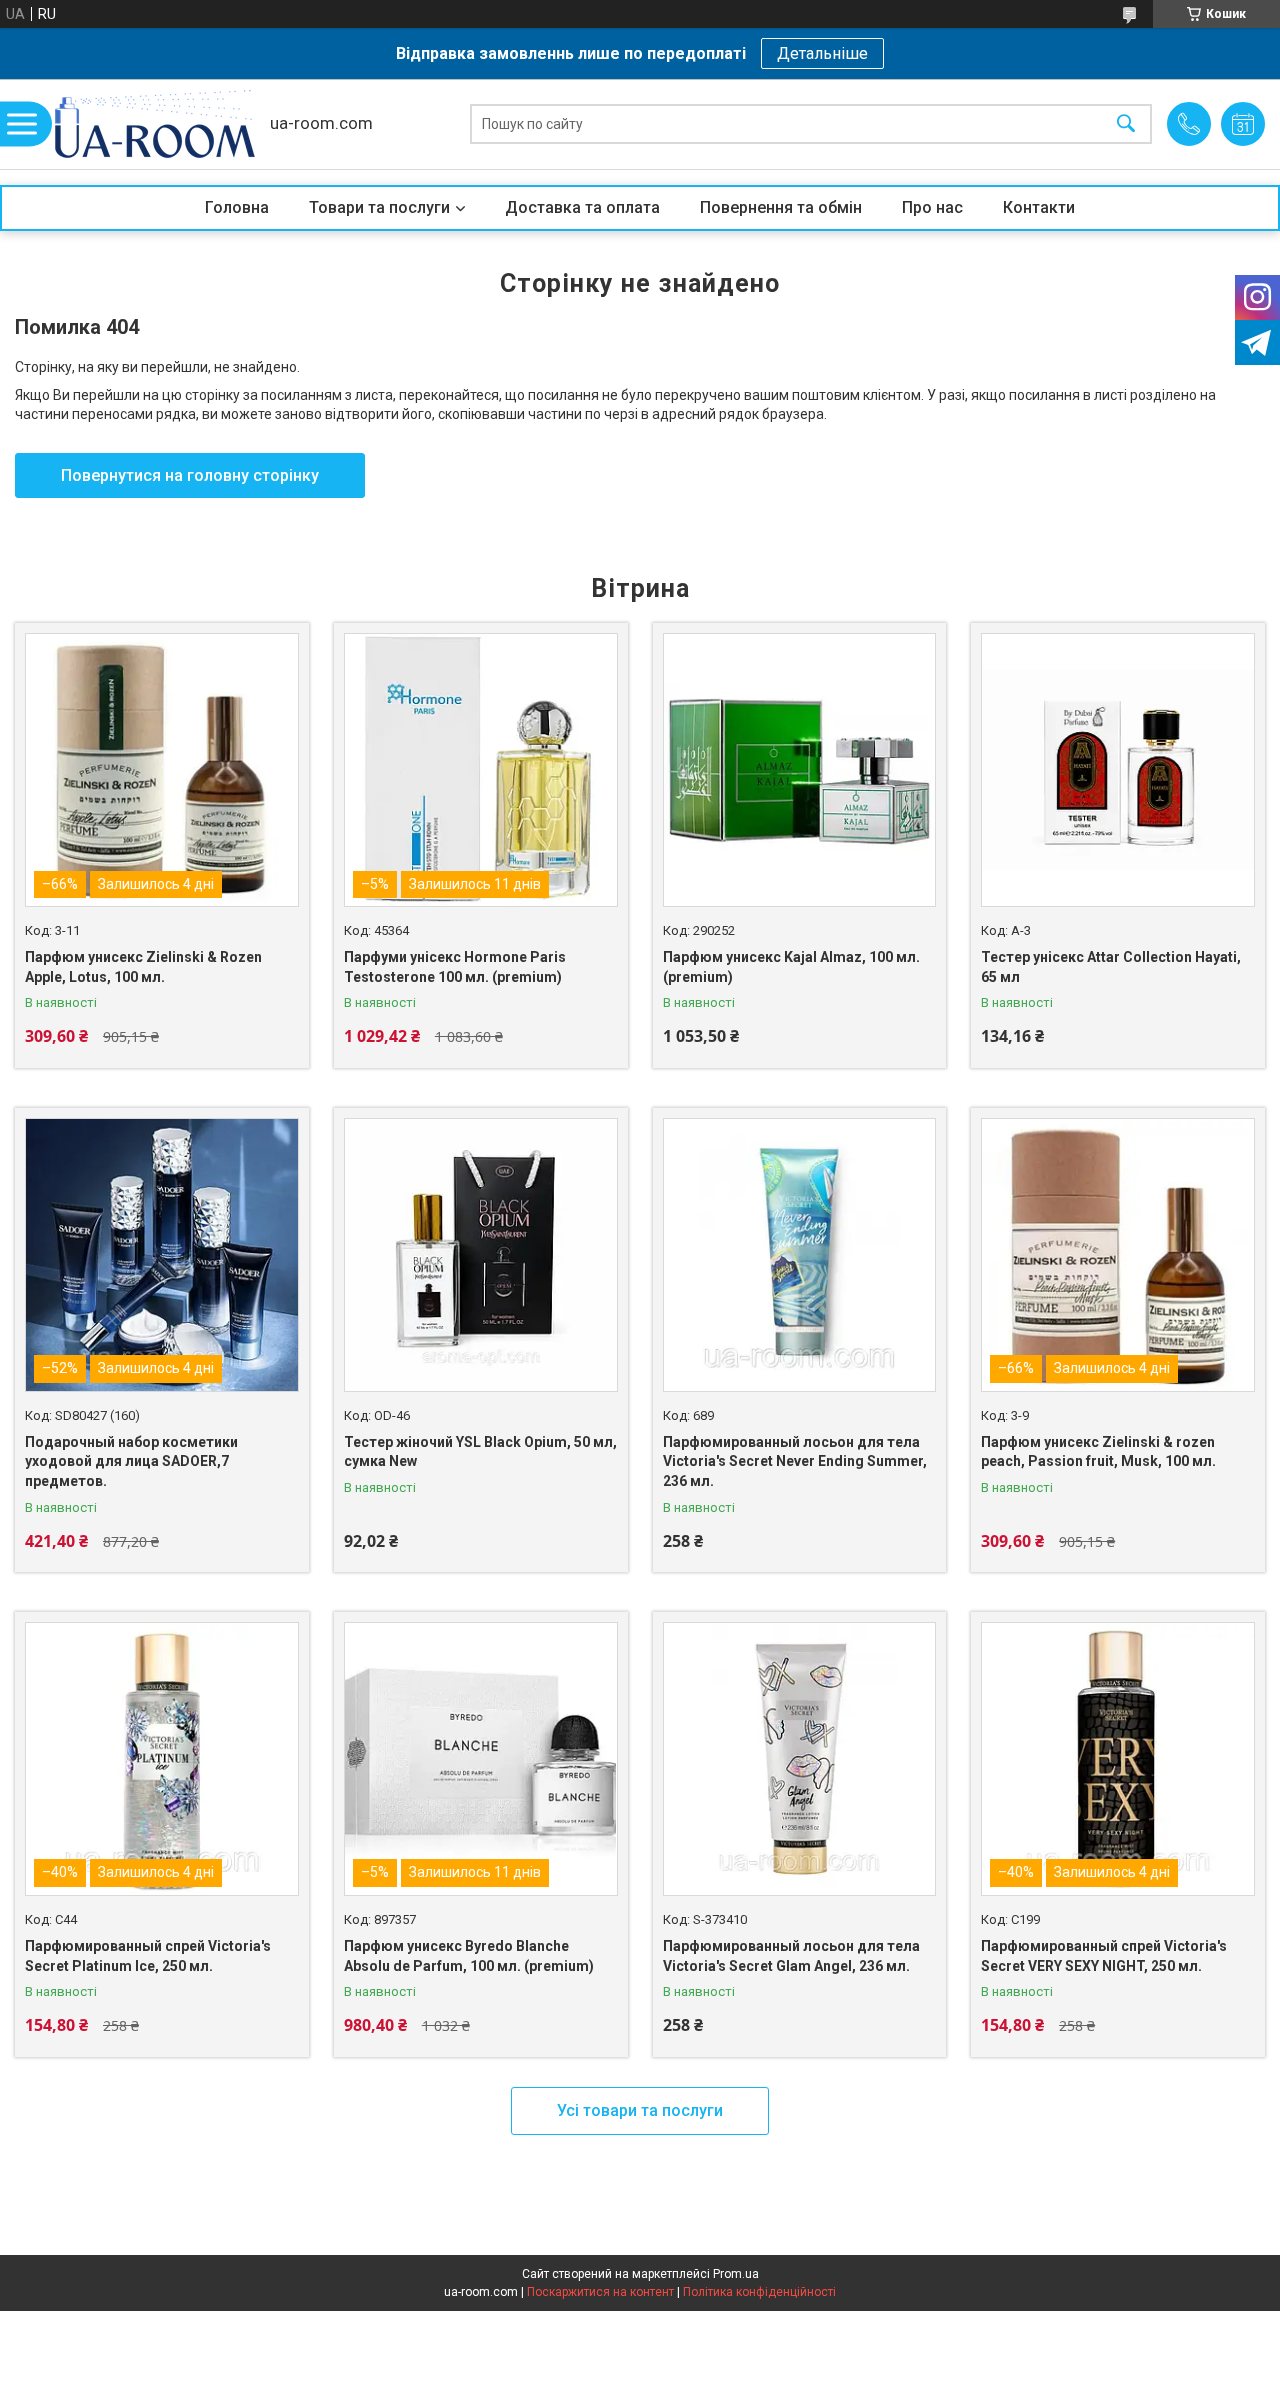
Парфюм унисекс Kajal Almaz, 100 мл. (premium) (791, 967)
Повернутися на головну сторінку (190, 475)
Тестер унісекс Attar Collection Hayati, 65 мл (1111, 967)
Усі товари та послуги (640, 2110)
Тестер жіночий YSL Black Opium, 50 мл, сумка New (480, 1452)
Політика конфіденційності (759, 2292)
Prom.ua (736, 2274)
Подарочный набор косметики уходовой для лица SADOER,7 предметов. (131, 1461)
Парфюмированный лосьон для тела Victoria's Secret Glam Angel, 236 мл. (791, 1956)
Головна (237, 207)
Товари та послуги (379, 207)
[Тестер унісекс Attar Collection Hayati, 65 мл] (1118, 770)
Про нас (932, 207)
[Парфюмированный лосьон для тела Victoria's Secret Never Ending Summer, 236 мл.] (800, 1255)
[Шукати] (1126, 124)
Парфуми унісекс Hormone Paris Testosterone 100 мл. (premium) (455, 967)
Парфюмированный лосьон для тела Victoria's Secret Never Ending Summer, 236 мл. (795, 1461)
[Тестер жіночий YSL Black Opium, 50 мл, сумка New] (481, 1255)
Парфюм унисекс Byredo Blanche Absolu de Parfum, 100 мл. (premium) (469, 1956)
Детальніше (822, 53)
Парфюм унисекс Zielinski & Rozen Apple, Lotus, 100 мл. (143, 967)
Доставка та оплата (582, 207)
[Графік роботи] (1243, 124)
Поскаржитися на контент (600, 2292)
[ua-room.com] (155, 124)
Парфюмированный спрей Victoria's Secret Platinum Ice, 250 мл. (148, 1956)
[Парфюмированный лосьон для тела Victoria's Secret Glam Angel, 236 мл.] (800, 1759)
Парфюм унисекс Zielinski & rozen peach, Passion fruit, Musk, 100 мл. (1098, 1452)
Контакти (1039, 207)
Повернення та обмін (781, 207)
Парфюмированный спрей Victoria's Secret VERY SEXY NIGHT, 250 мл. (1104, 1956)
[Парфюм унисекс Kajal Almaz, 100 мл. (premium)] (800, 770)
